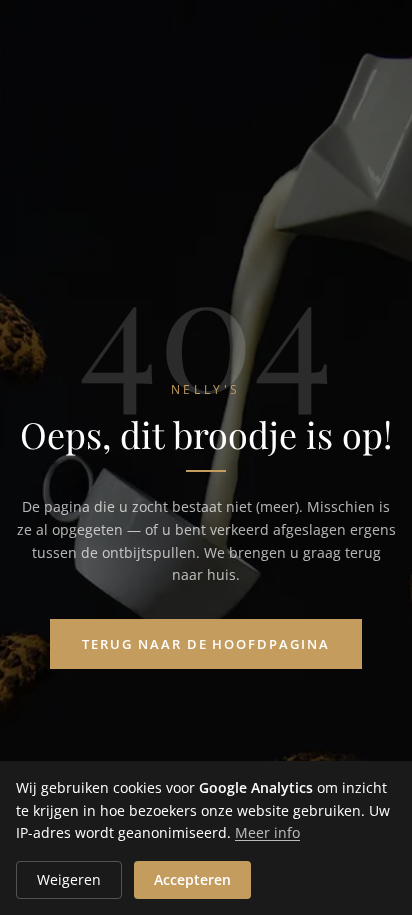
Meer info (267, 832)
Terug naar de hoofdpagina (206, 644)
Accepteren (192, 879)
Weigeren (69, 879)
